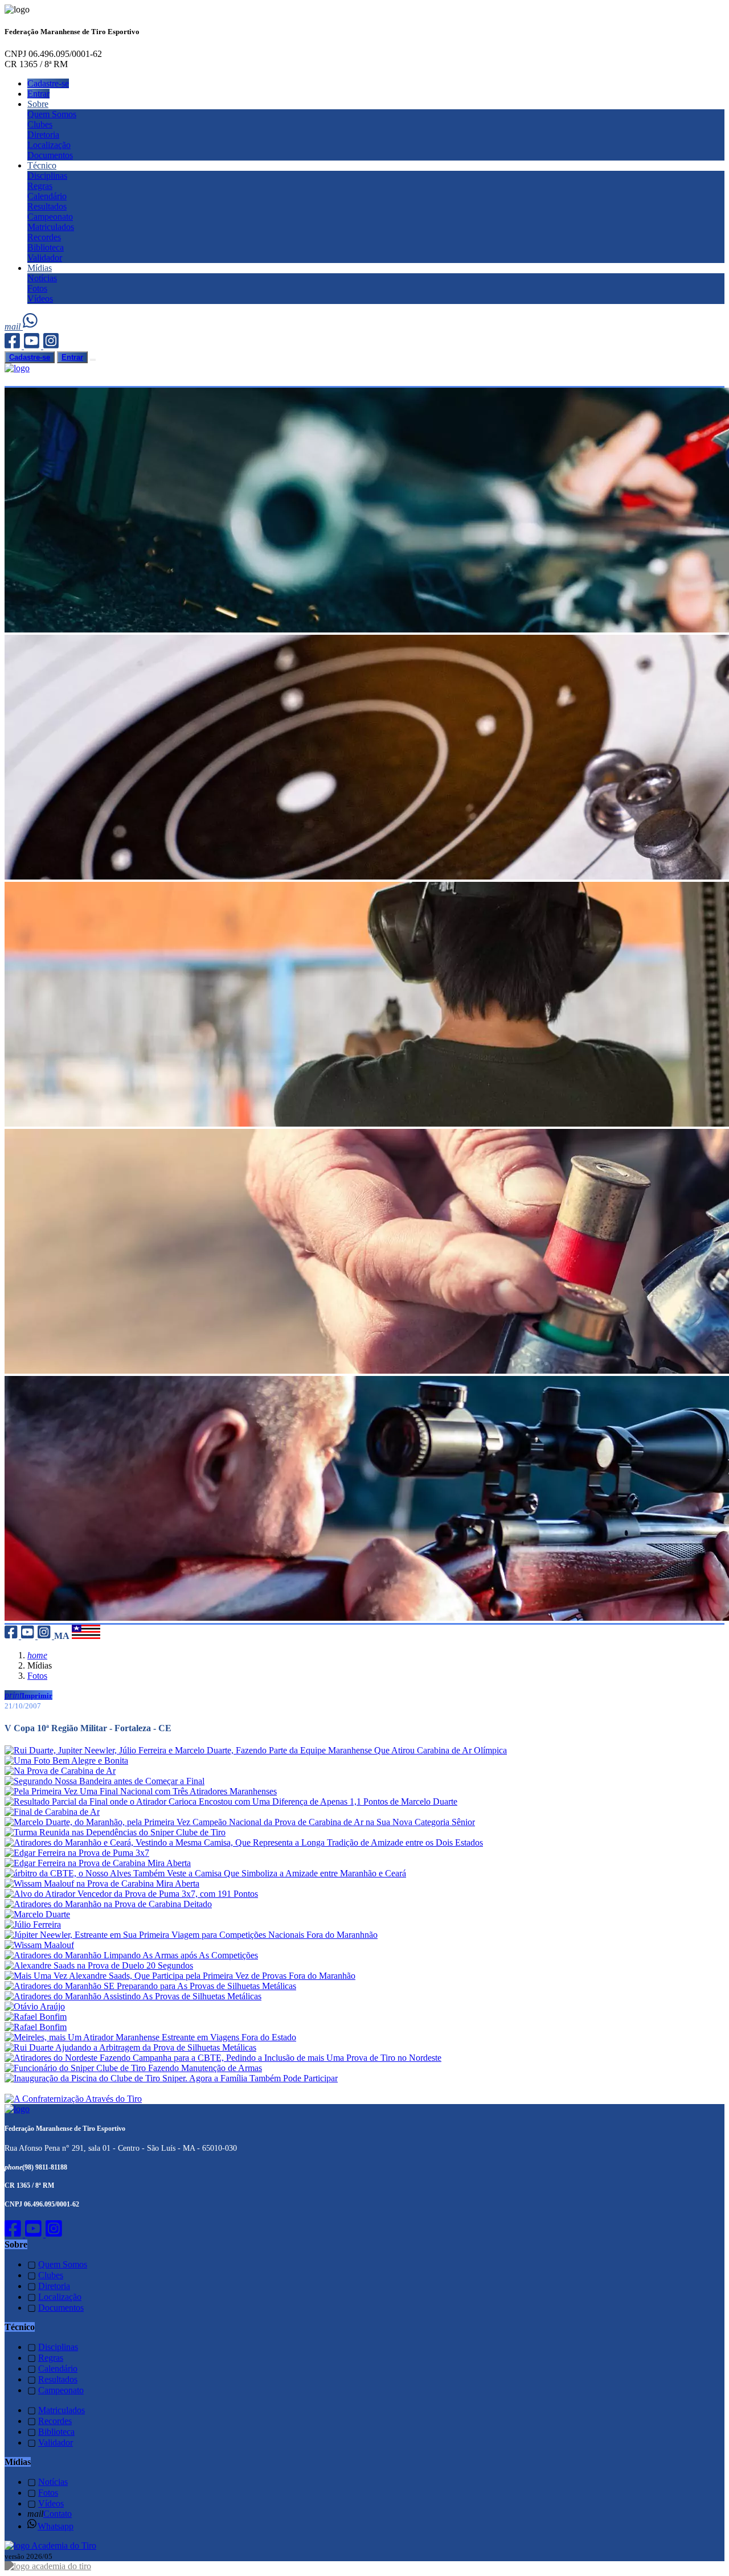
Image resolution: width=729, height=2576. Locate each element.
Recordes (44, 237)
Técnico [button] (42, 165)
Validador (45, 258)
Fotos (37, 288)
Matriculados (51, 227)
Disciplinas (47, 176)
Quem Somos (52, 114)
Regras (40, 186)
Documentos (50, 155)
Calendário (47, 196)
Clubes (40, 124)
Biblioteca (46, 247)
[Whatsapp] (31, 326)
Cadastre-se (48, 83)
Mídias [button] (40, 268)
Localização (49, 145)
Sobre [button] (38, 104)
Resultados (47, 206)
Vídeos (40, 299)
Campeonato (50, 217)
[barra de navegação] (93, 360)
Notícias (42, 278)
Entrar (38, 94)
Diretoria (43, 135)
